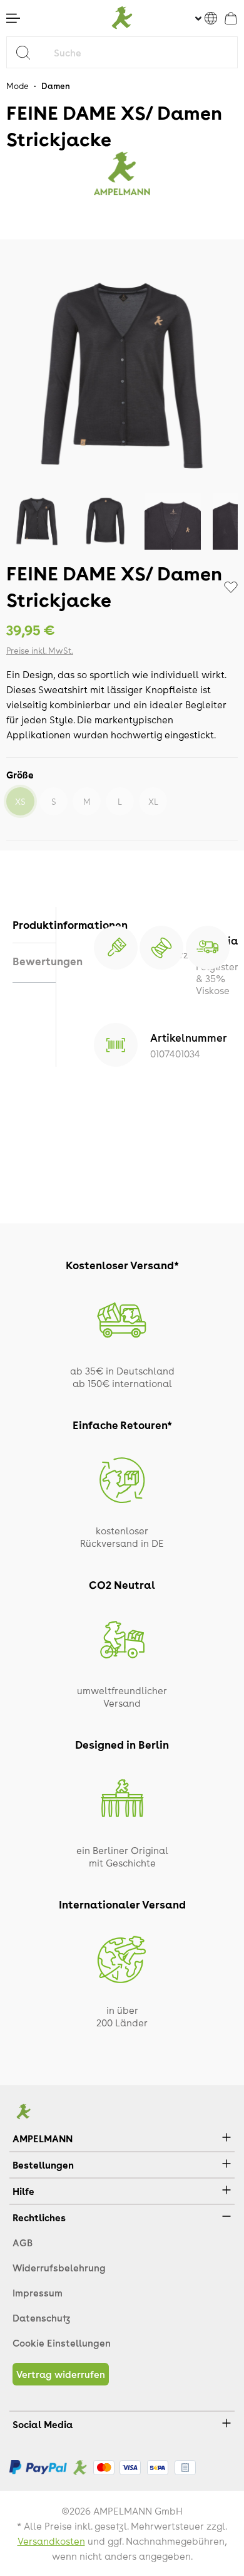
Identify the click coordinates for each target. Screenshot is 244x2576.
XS (20, 801)
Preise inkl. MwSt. (40, 650)
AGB (23, 2243)
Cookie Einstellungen (62, 2343)
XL (153, 801)
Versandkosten (51, 2541)
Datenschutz (41, 2318)
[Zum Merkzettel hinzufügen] (231, 587)
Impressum (38, 2293)
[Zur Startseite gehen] (122, 18)
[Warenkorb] (231, 18)
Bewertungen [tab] (34, 961)
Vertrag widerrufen (61, 2374)
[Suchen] (28, 52)
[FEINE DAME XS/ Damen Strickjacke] (122, 376)
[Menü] (13, 18)
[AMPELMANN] (122, 174)
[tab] (34, 925)
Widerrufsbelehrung (59, 2268)
